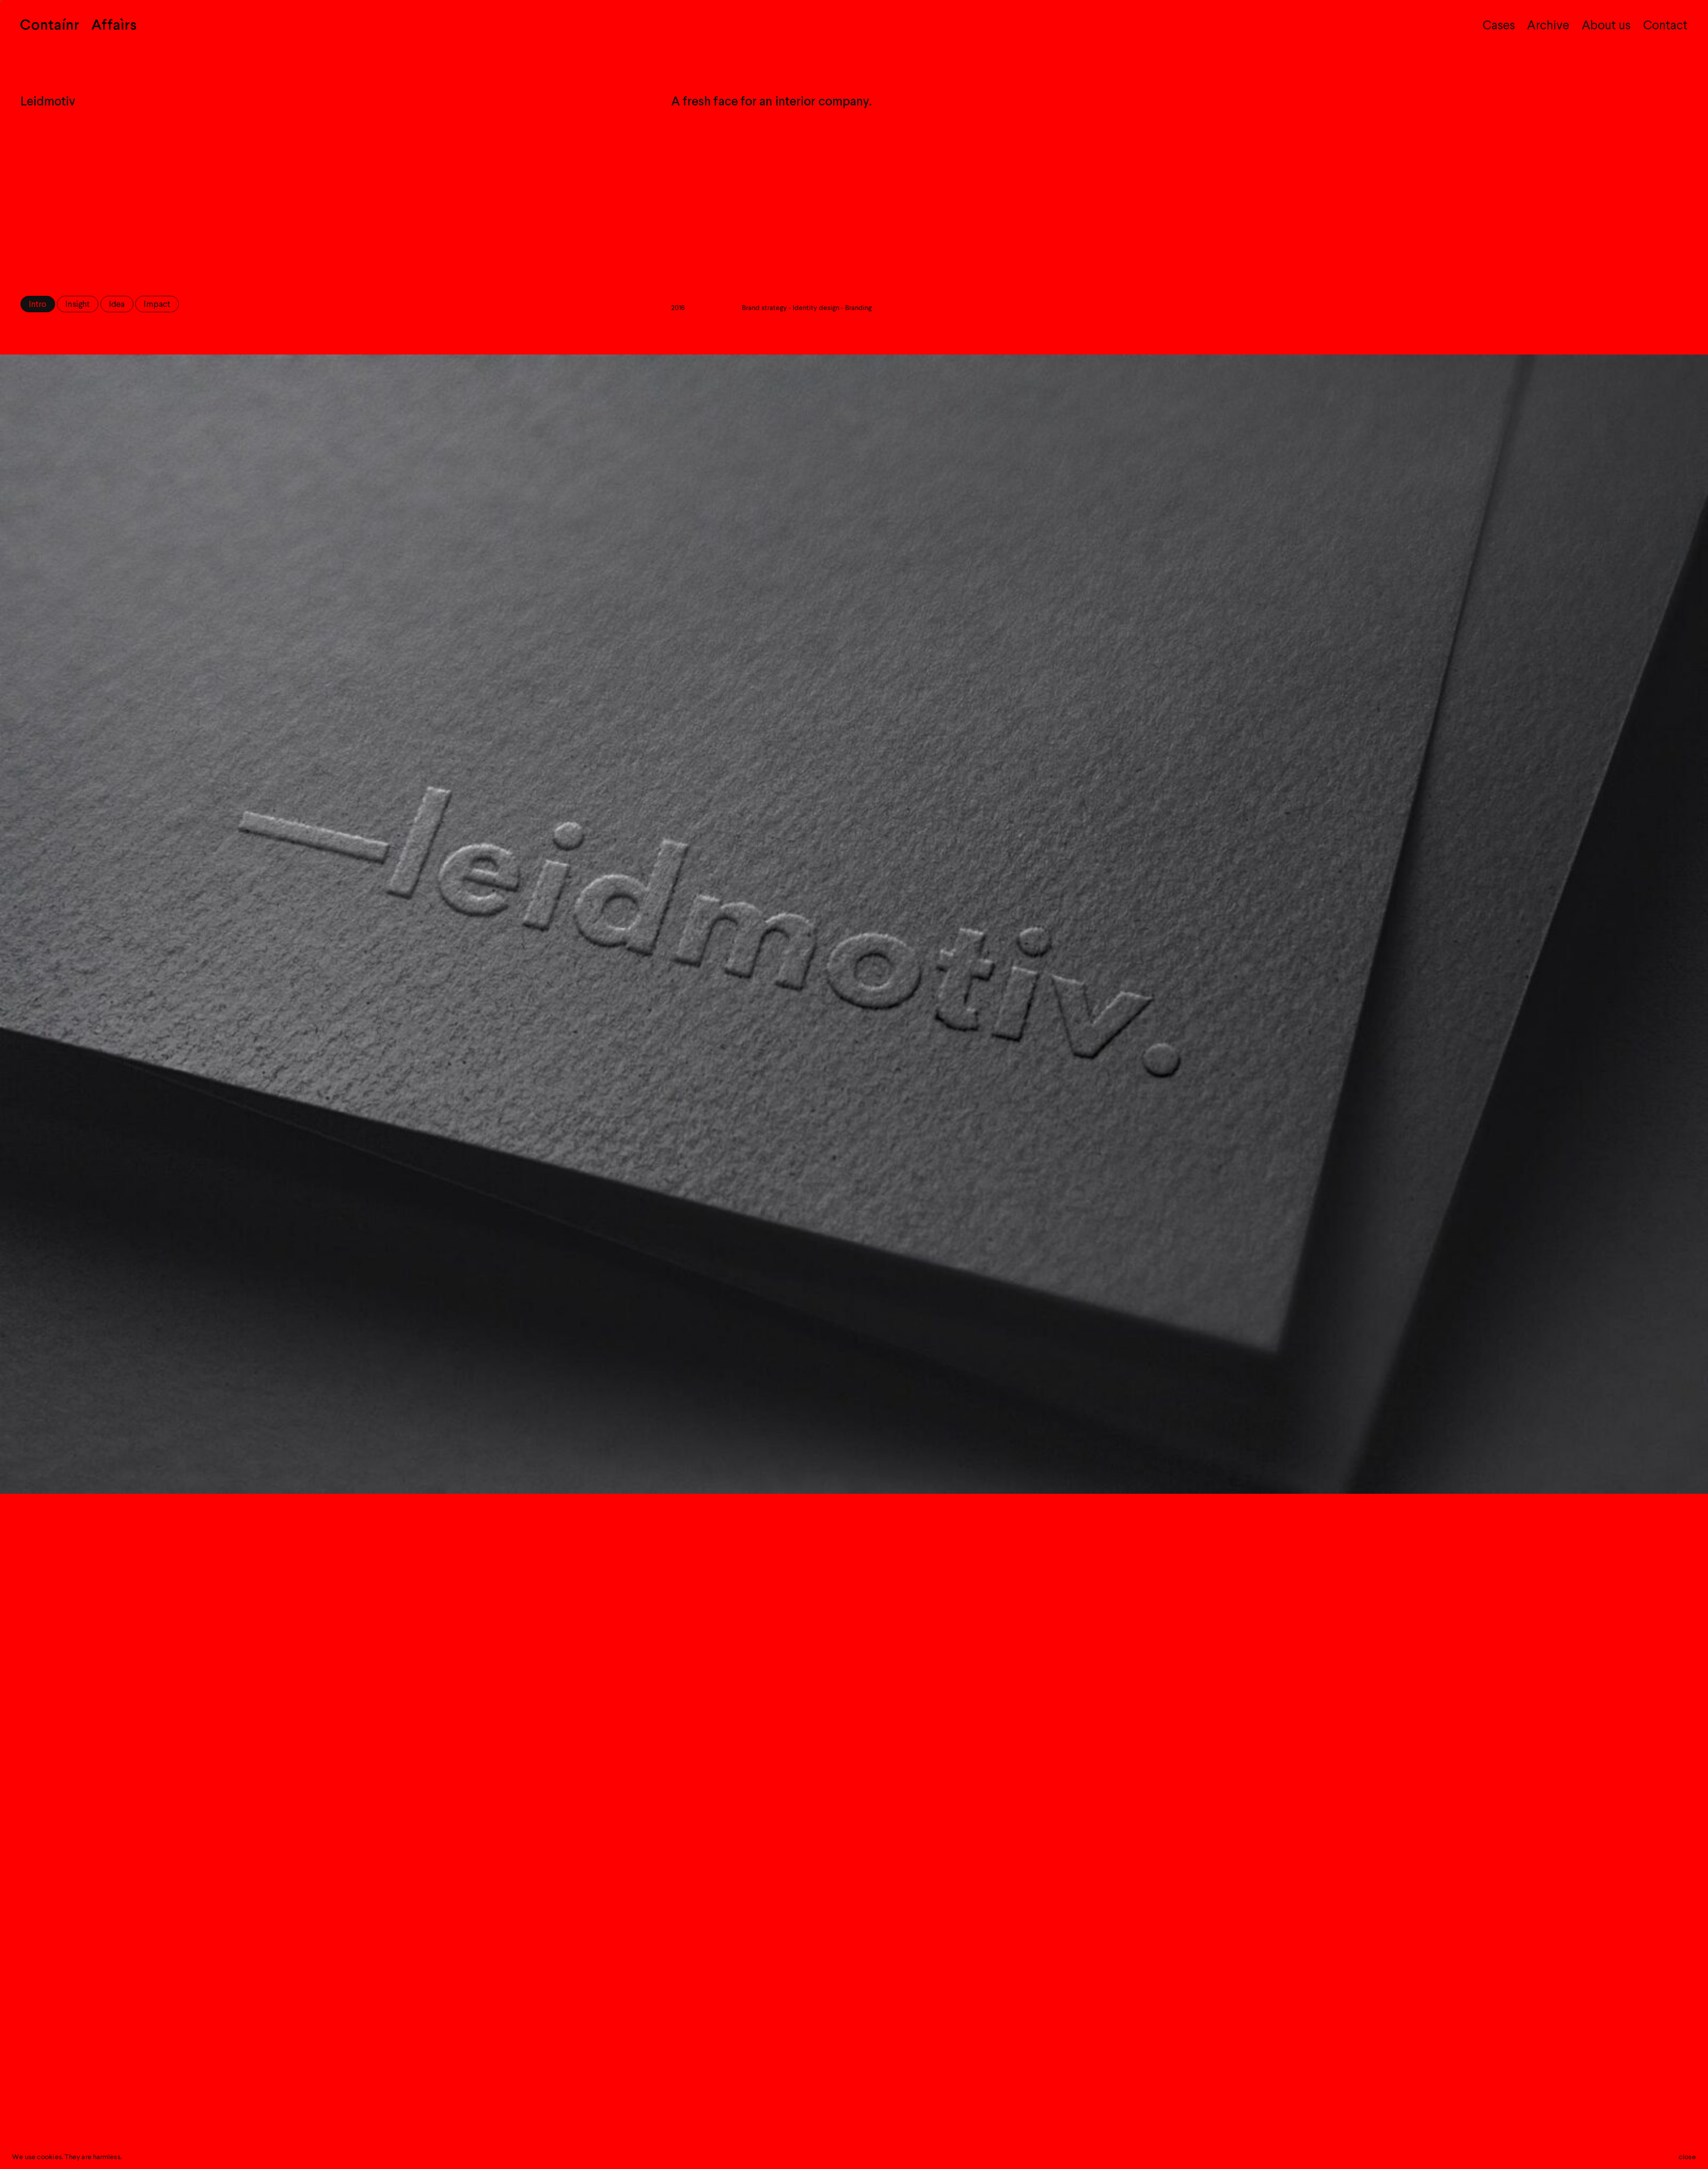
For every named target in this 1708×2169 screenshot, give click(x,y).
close (1687, 2157)
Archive (1548, 26)
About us (1606, 26)
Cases (1499, 26)
